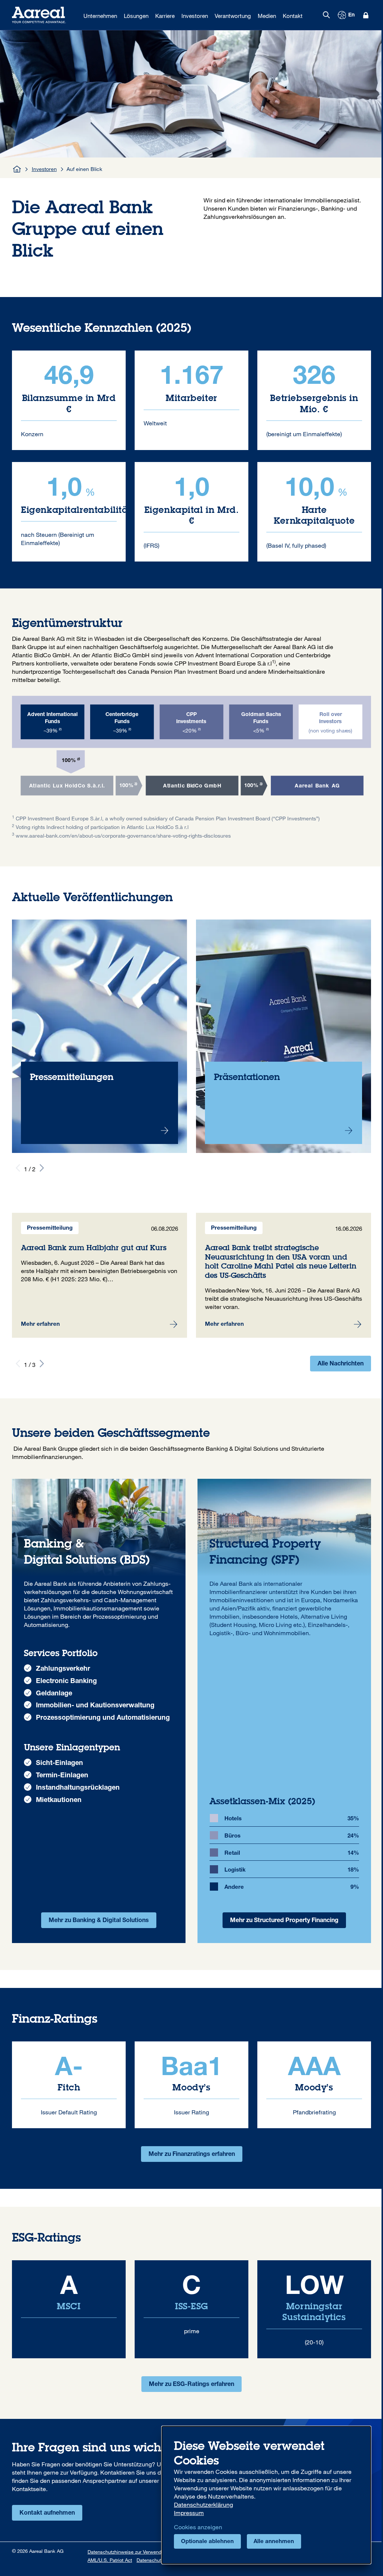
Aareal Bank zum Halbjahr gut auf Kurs (99, 1275)
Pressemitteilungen (99, 1036)
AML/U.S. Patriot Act (110, 2560)
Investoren (44, 169)
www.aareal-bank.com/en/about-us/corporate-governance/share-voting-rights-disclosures (123, 836)
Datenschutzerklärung (203, 2505)
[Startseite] (17, 169)
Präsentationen (284, 1036)
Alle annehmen (274, 2542)
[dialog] (266, 2495)
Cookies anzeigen (198, 2527)
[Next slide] (42, 1168)
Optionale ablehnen (207, 2542)
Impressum (189, 2513)
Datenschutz (150, 2560)
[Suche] (326, 15)
